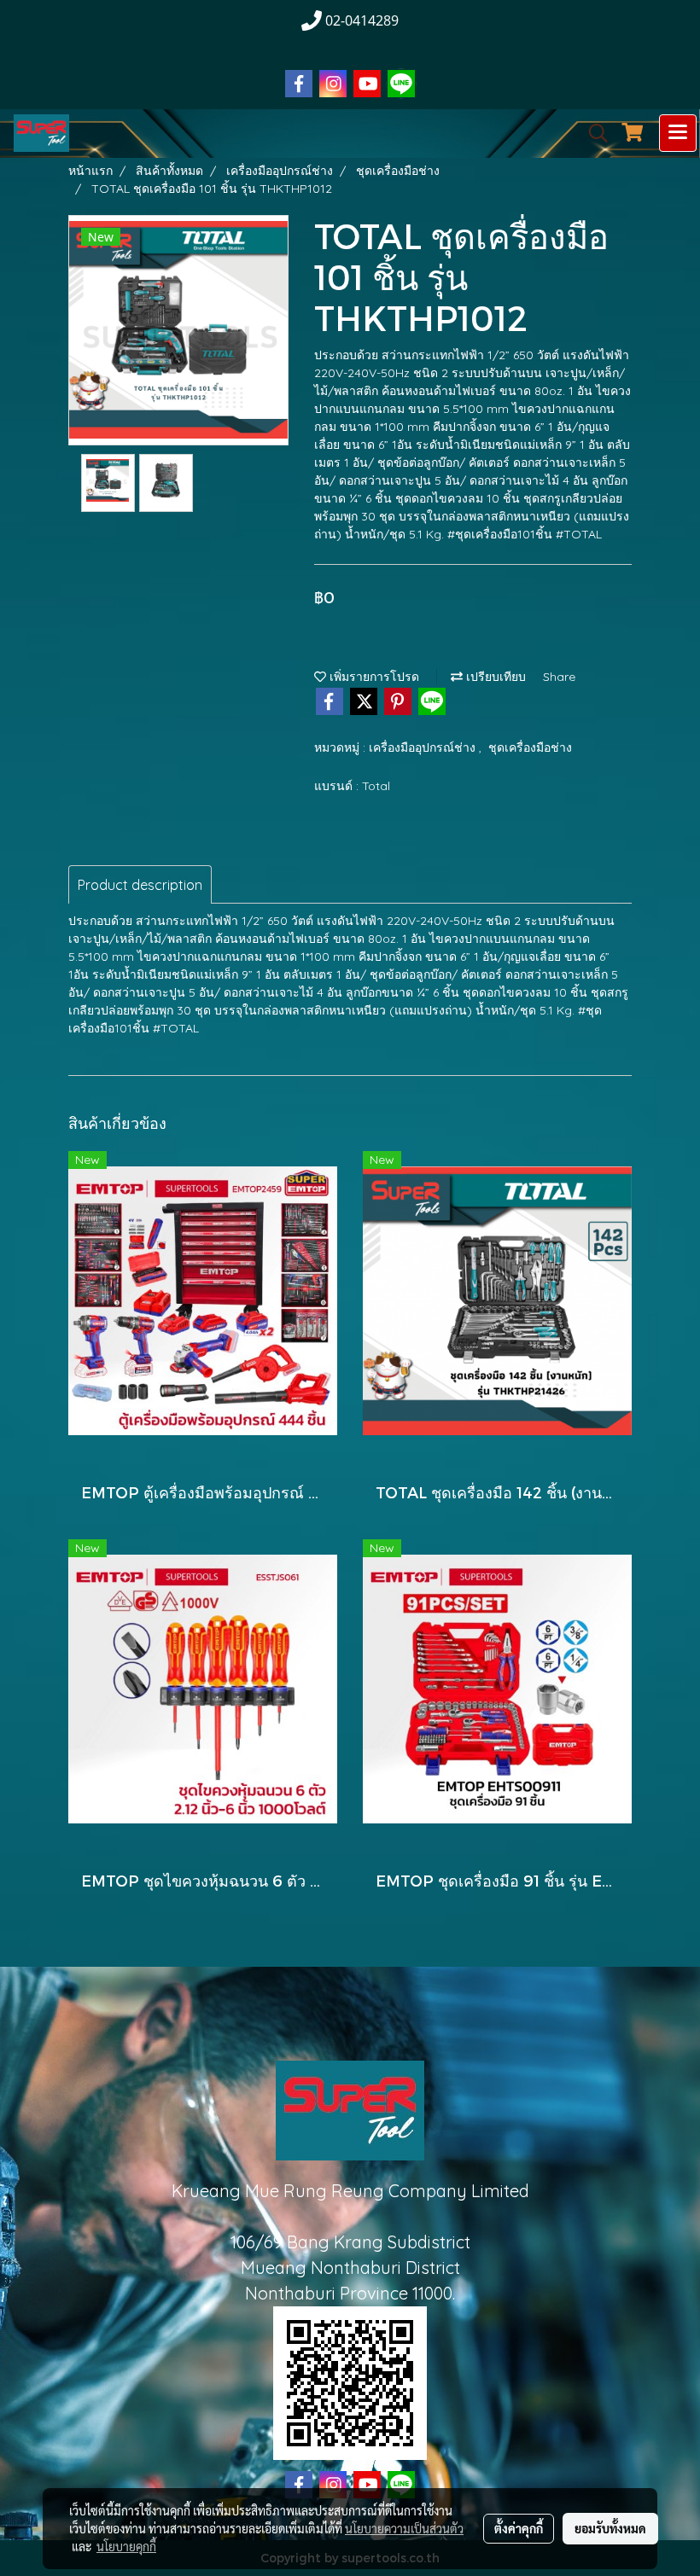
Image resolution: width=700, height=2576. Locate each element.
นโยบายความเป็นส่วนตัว (404, 2528)
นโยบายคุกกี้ (126, 2546)
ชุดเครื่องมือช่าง (530, 747)
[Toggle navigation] (678, 133)
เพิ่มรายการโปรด (373, 677)
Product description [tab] (140, 885)
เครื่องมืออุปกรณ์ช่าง (424, 747)
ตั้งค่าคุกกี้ (519, 2528)
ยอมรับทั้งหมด (610, 2528)
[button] (592, 133)
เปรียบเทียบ (494, 677)
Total (376, 786)
